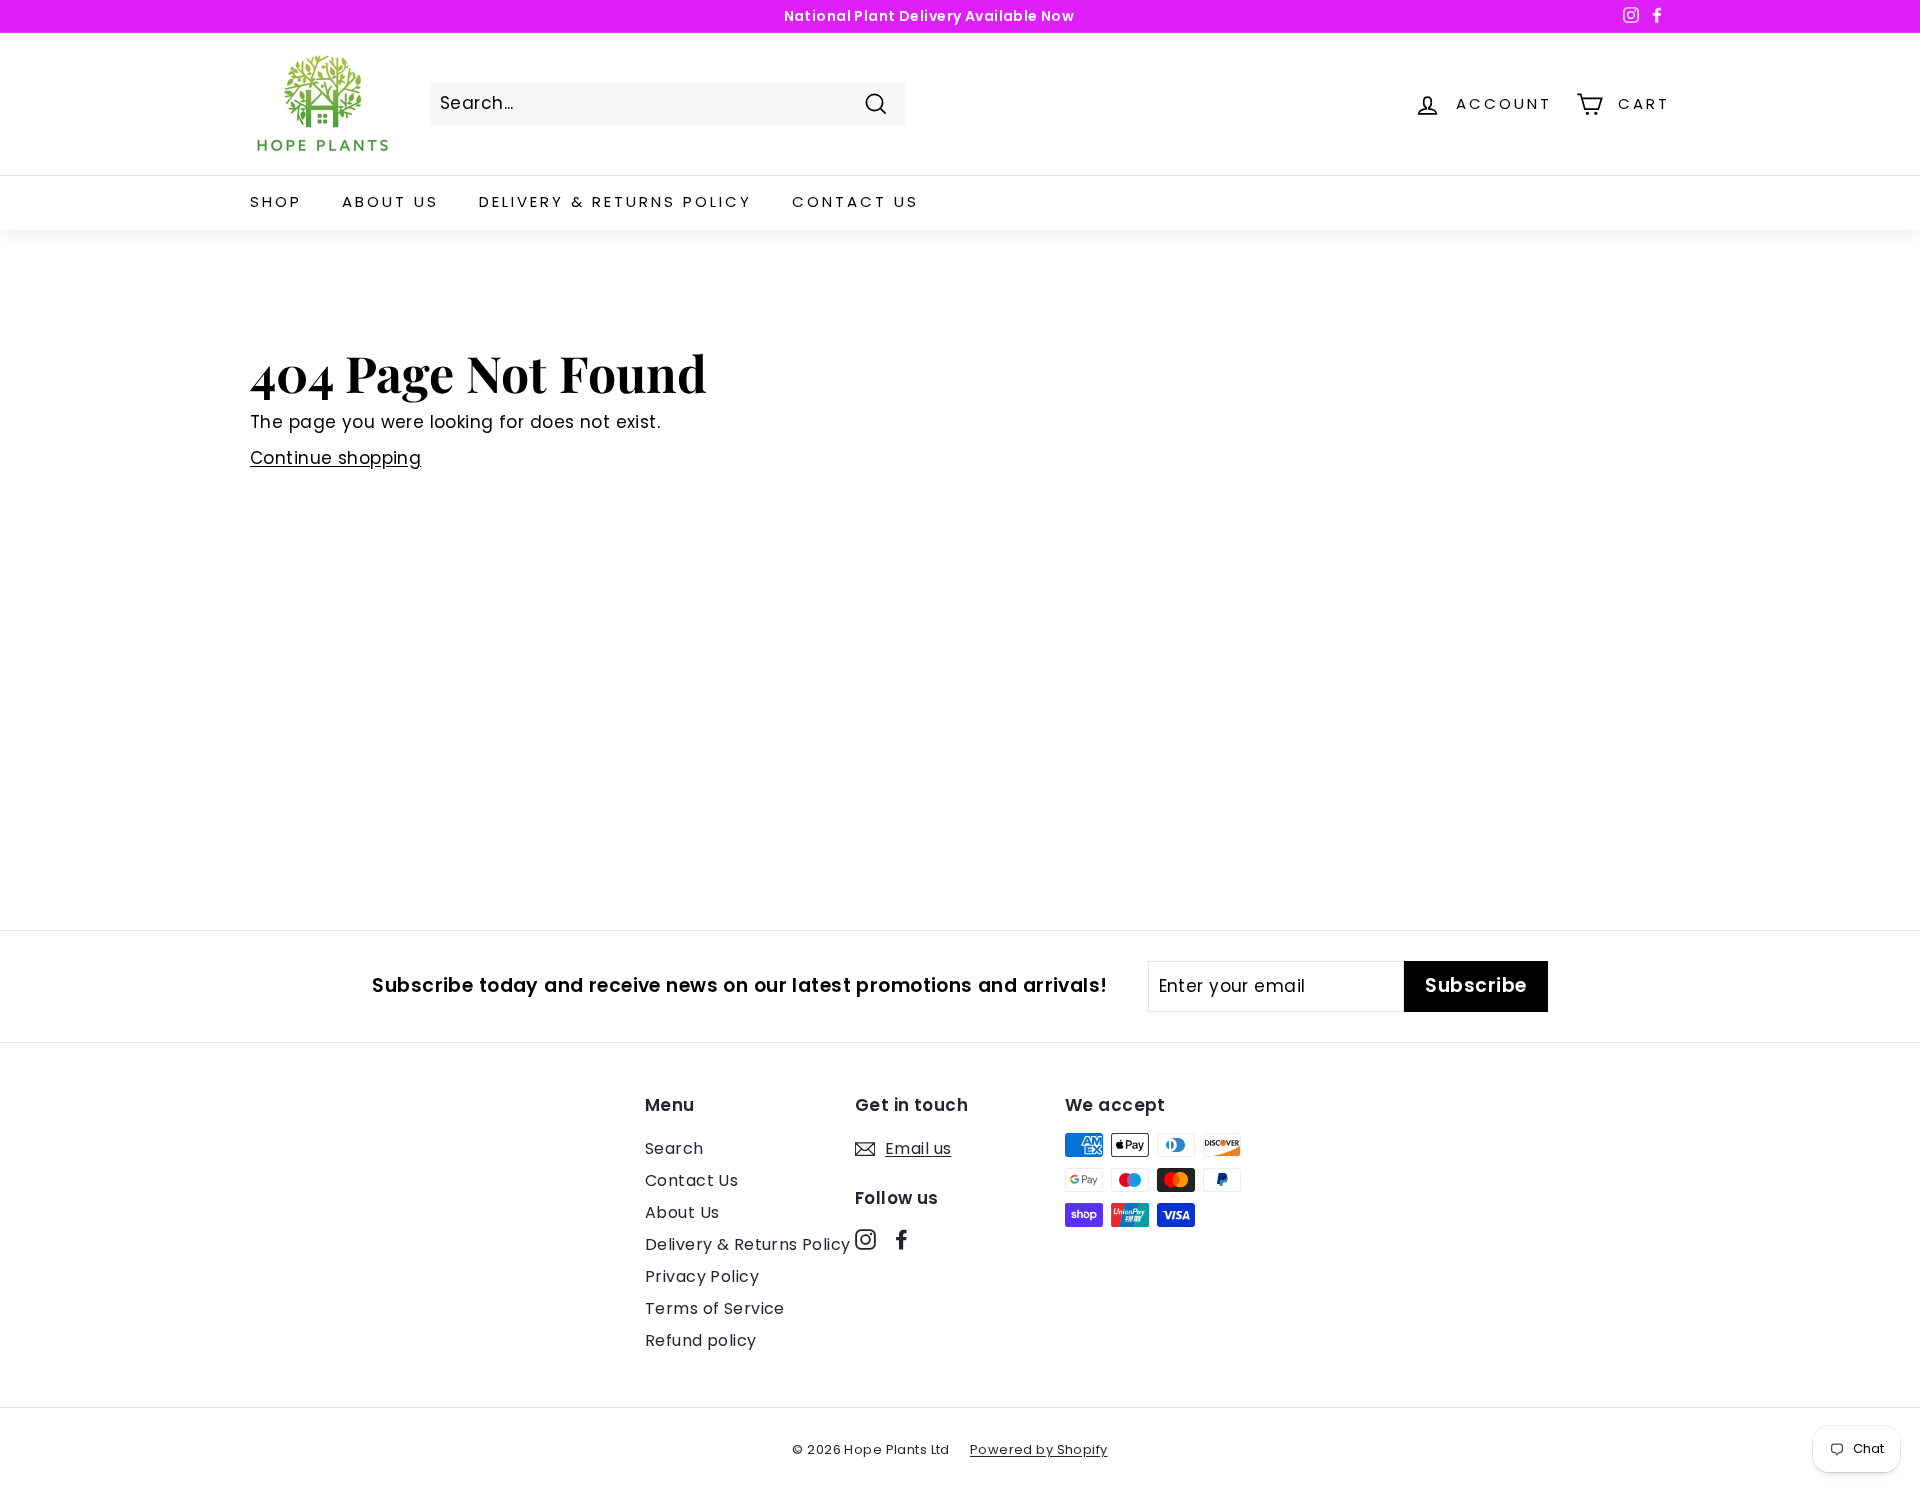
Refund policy (701, 1340)
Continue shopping (335, 458)
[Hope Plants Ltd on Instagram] (865, 1239)
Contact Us (855, 201)
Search (674, 1148)
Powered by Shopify (1039, 1449)
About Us (390, 201)
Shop (276, 201)
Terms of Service (715, 1308)
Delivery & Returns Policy (615, 201)
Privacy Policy (702, 1276)
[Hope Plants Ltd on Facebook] (901, 1239)
